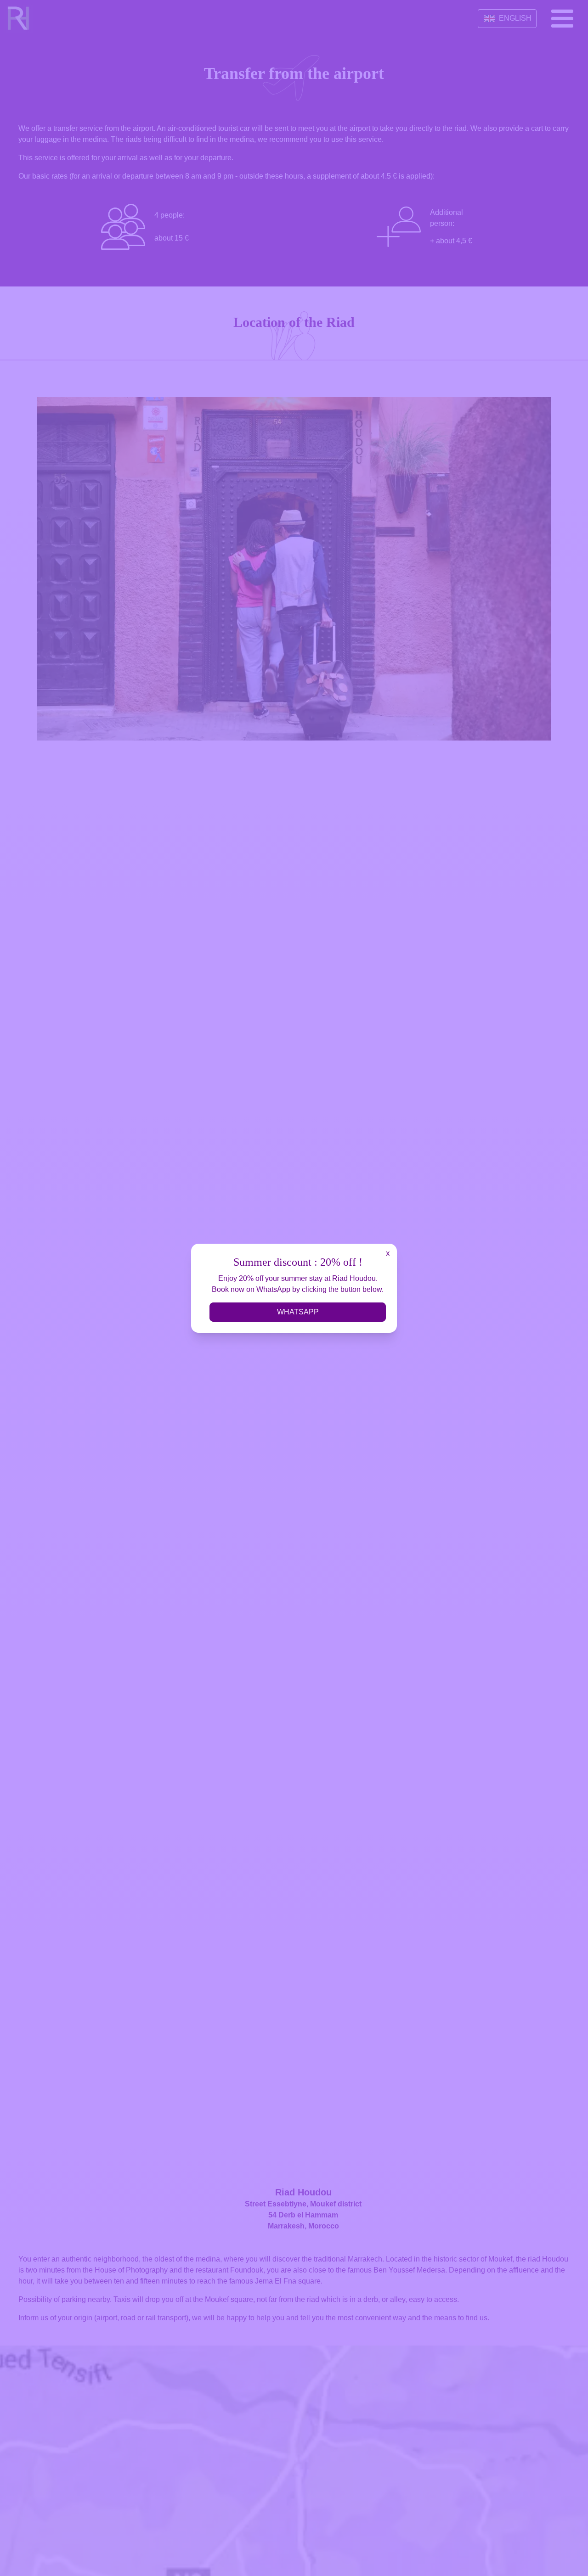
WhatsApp (298, 1312)
